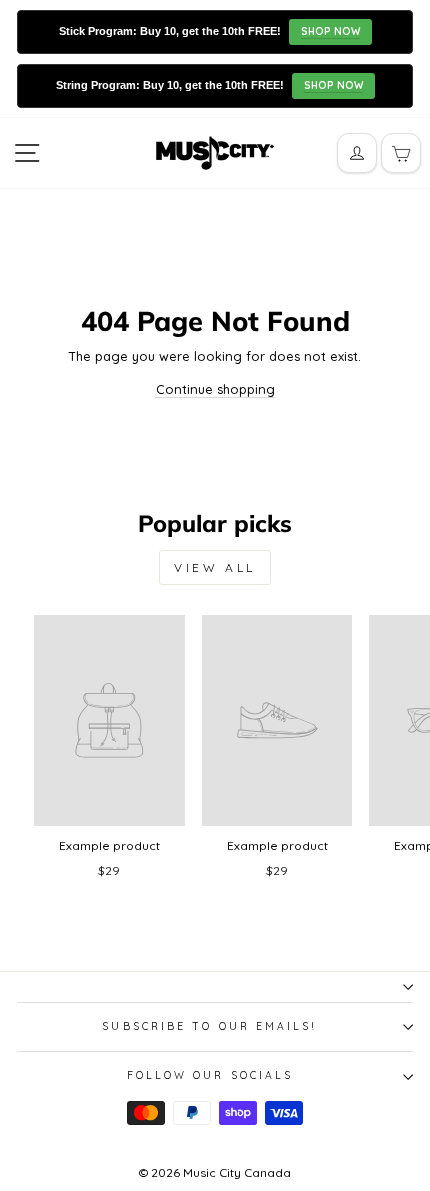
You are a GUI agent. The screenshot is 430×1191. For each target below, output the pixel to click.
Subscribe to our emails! (209, 1026)
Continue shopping (215, 389)
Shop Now (330, 31)
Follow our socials (210, 1075)
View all (215, 567)
